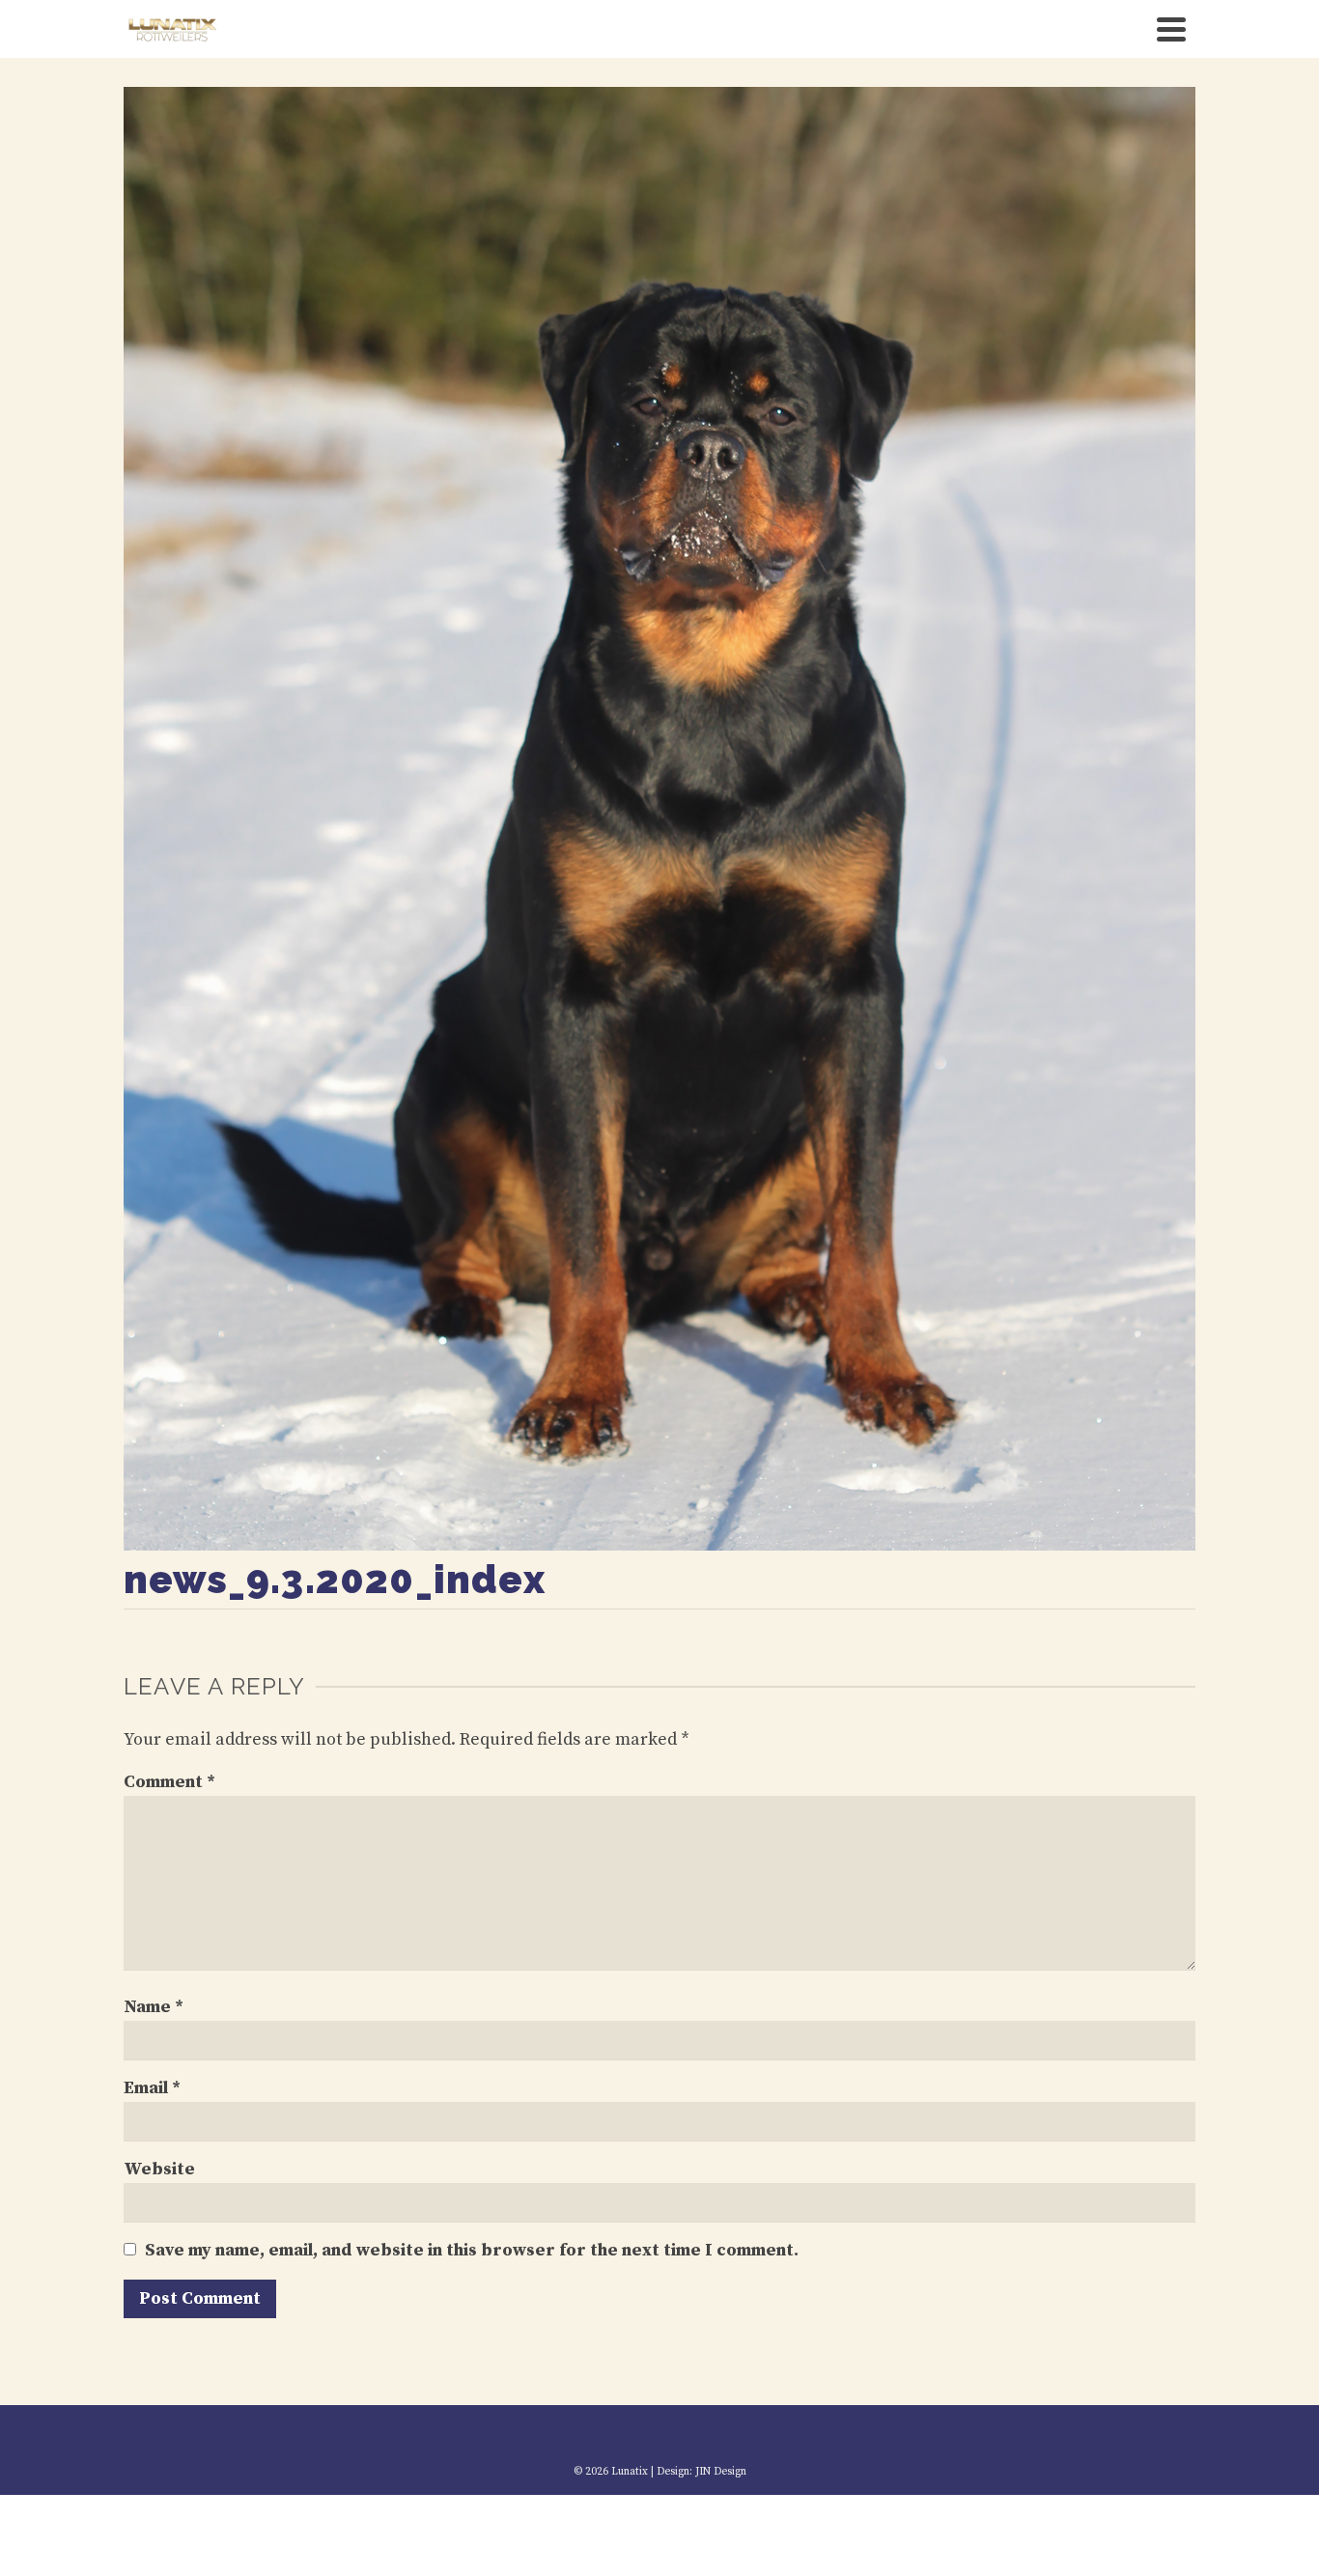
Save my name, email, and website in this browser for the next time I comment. (472, 2250)
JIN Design (721, 2472)
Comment (169, 1782)
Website (159, 2169)
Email (152, 2088)
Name (154, 2007)
